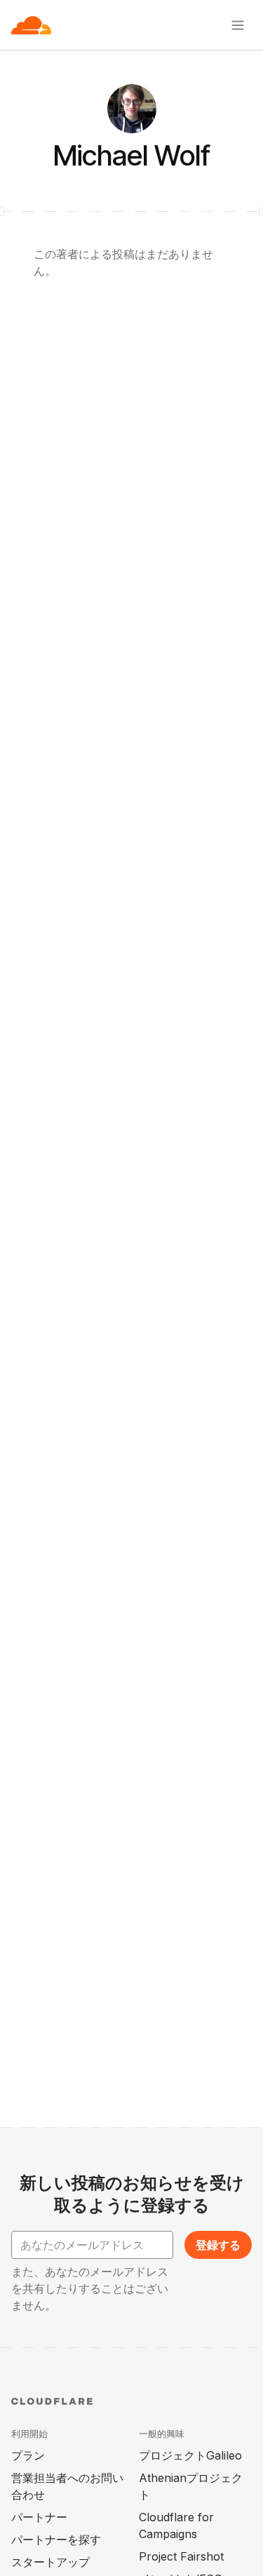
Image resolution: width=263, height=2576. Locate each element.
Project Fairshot (181, 2556)
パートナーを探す (56, 2540)
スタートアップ (50, 2562)
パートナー (39, 2517)
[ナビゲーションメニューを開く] (238, 25)
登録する (218, 2245)
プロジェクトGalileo (190, 2455)
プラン (28, 2455)
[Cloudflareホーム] (31, 25)
